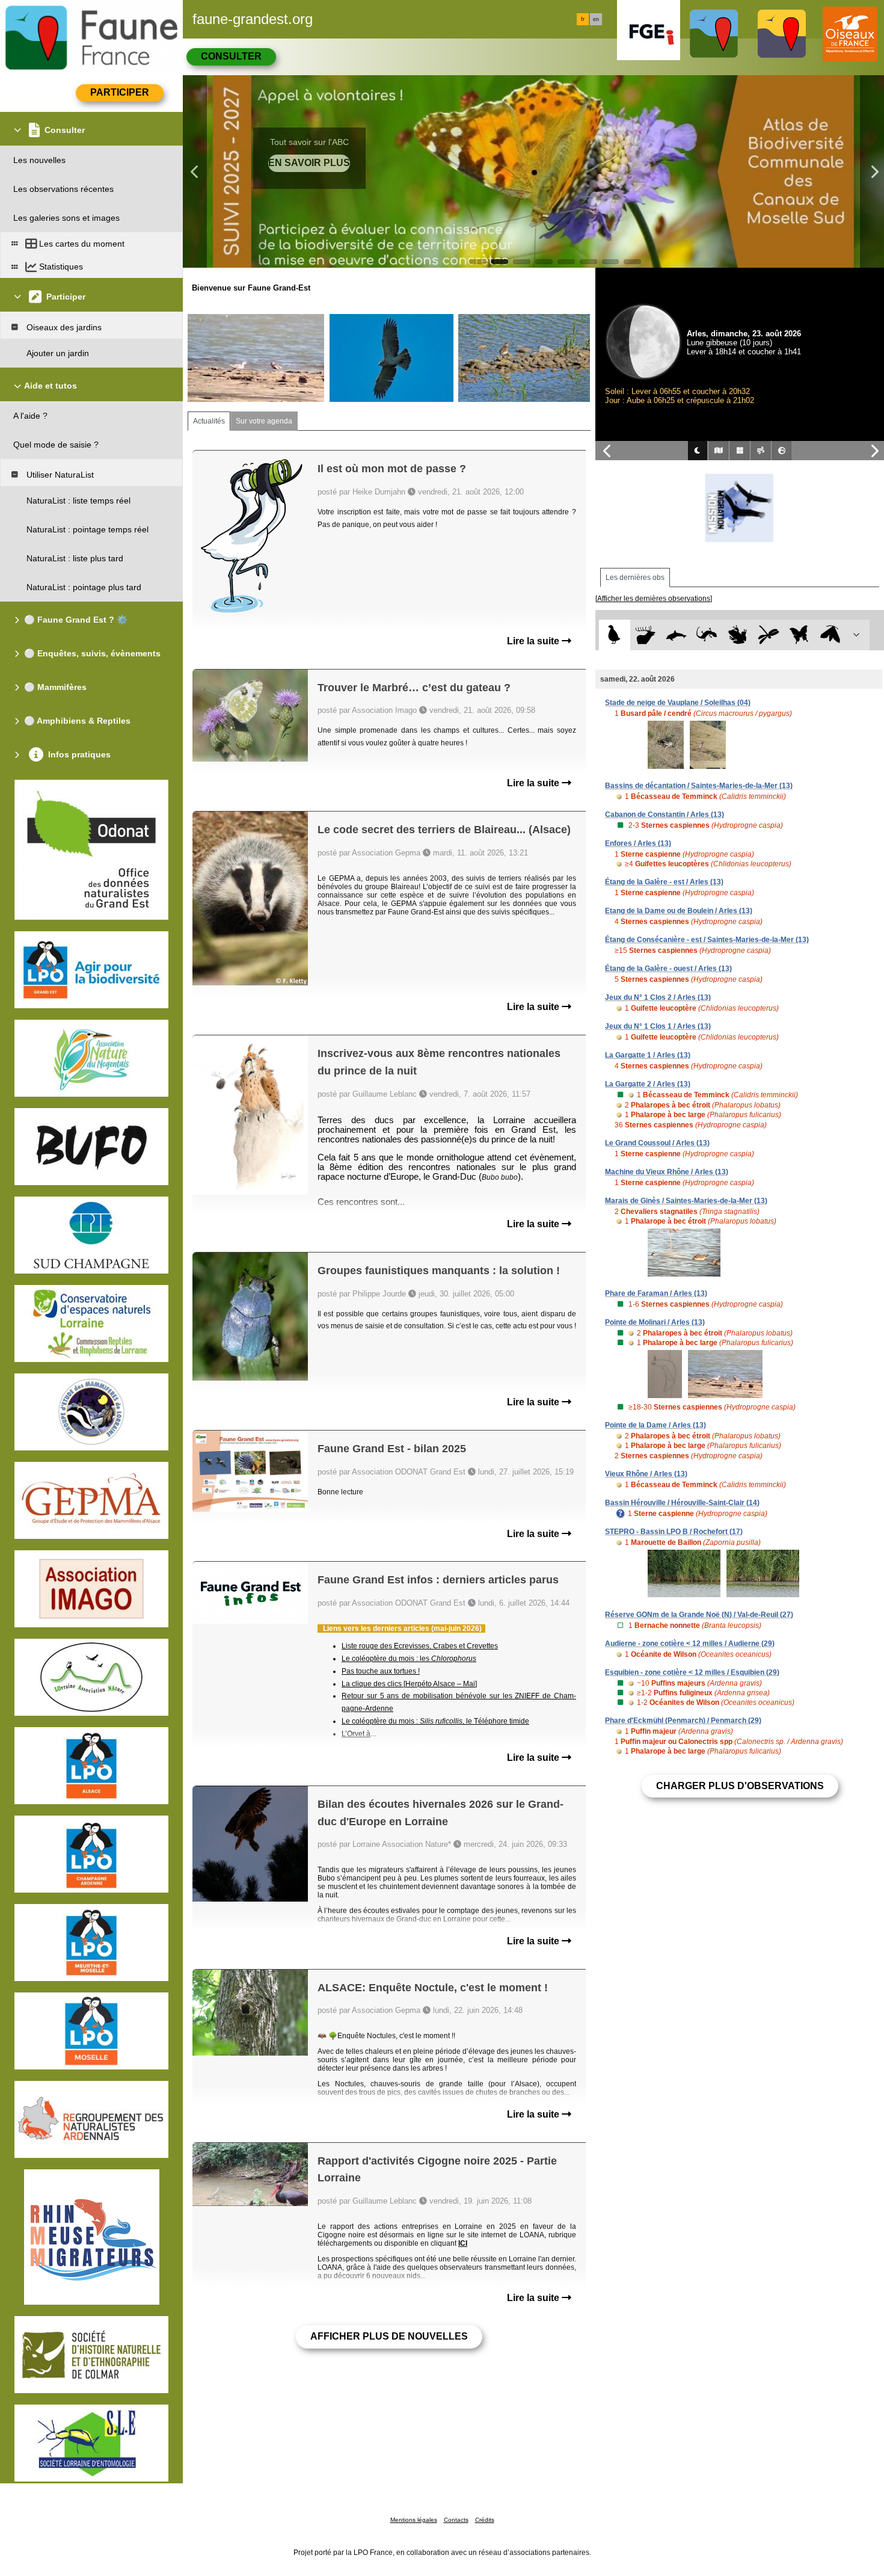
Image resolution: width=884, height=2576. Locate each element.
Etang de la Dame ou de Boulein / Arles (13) (679, 911)
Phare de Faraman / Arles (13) (656, 1293)
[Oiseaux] (614, 635)
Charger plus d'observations (740, 1786)
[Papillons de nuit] (830, 635)
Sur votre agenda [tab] (264, 421)
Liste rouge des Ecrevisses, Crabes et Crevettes (420, 1646)
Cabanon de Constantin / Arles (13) (665, 815)
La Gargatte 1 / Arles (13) (648, 1055)
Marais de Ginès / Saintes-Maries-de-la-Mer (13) (686, 1201)
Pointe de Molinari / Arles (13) (655, 1322)
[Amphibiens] (738, 635)
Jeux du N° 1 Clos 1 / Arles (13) (658, 1026)
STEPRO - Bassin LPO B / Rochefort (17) (674, 1532)
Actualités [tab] (209, 421)
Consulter (231, 56)
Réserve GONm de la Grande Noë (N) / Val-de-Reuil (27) (699, 1615)
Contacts (456, 2520)
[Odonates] (768, 635)
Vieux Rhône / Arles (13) (646, 1474)
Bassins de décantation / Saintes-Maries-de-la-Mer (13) (699, 786)
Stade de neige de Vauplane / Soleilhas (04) (678, 703)
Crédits (485, 2520)
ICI (463, 2243)
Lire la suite (534, 641)
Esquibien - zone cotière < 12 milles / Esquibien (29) (692, 1672)
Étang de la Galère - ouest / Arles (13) (668, 969)
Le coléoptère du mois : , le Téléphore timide (435, 1721)
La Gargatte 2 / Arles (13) (648, 1084)
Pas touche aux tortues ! (381, 1671)
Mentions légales (414, 2520)
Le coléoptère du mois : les (409, 1659)
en (596, 19)
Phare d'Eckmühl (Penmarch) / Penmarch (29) (683, 1721)
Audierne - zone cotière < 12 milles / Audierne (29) (690, 1644)
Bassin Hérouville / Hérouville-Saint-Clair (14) (682, 1503)
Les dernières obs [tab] (635, 578)
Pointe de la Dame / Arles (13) (655, 1425)
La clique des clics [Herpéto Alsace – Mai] (409, 1684)
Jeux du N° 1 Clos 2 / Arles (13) (658, 997)
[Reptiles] (707, 635)
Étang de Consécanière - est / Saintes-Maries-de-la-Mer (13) (707, 940)
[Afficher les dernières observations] (654, 599)
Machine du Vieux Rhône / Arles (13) (667, 1172)
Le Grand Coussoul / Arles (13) (657, 1143)
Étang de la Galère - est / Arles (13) (664, 882)
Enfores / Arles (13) (638, 843)
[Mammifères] (646, 635)
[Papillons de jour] (800, 635)
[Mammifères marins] (676, 635)
